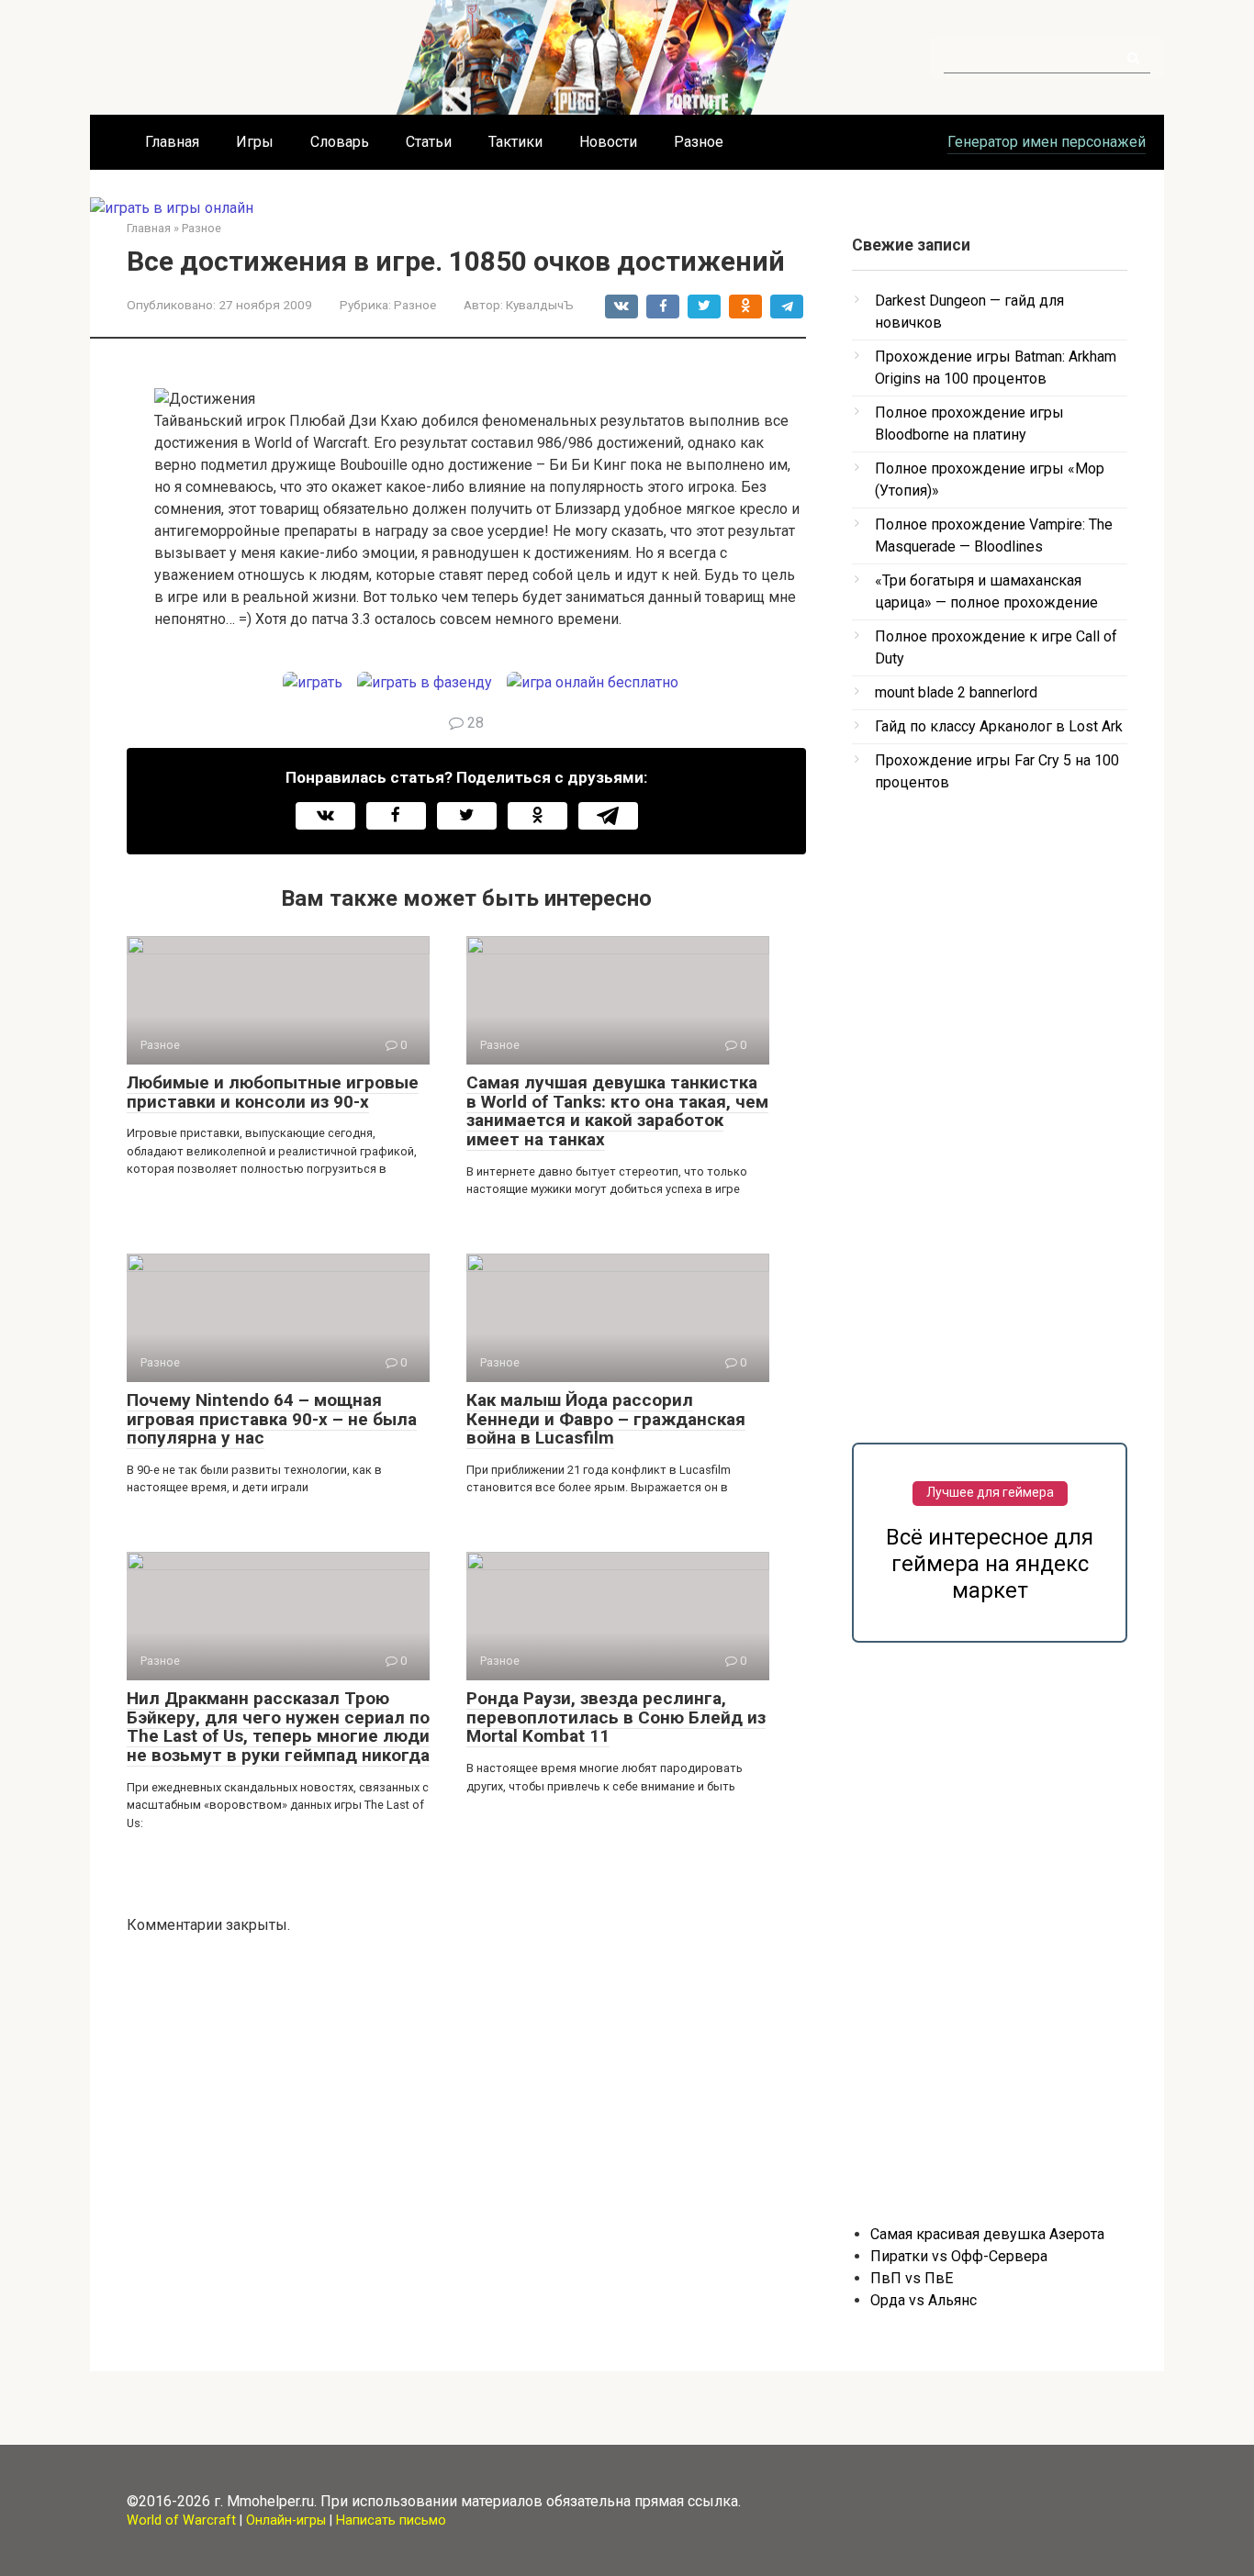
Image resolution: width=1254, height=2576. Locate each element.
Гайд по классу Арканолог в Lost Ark (999, 726)
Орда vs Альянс (924, 2300)
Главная (172, 142)
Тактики (515, 142)
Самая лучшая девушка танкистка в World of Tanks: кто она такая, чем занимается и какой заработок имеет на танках (617, 1111)
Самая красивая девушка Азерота (987, 2234)
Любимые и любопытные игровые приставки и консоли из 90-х (273, 1092)
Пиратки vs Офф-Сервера (959, 2256)
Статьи (429, 142)
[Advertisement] (990, 1107)
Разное (699, 142)
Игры (255, 142)
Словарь (340, 142)
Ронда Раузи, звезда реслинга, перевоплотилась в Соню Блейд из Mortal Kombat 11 (616, 1717)
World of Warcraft (181, 2520)
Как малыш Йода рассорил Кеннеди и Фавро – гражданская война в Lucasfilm (606, 1419)
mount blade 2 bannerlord (956, 692)
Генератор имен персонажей (1047, 142)
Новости (608, 142)
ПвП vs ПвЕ (912, 2278)
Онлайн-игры (286, 2520)
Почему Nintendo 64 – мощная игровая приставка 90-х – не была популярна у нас (272, 1419)
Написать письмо (391, 2520)
